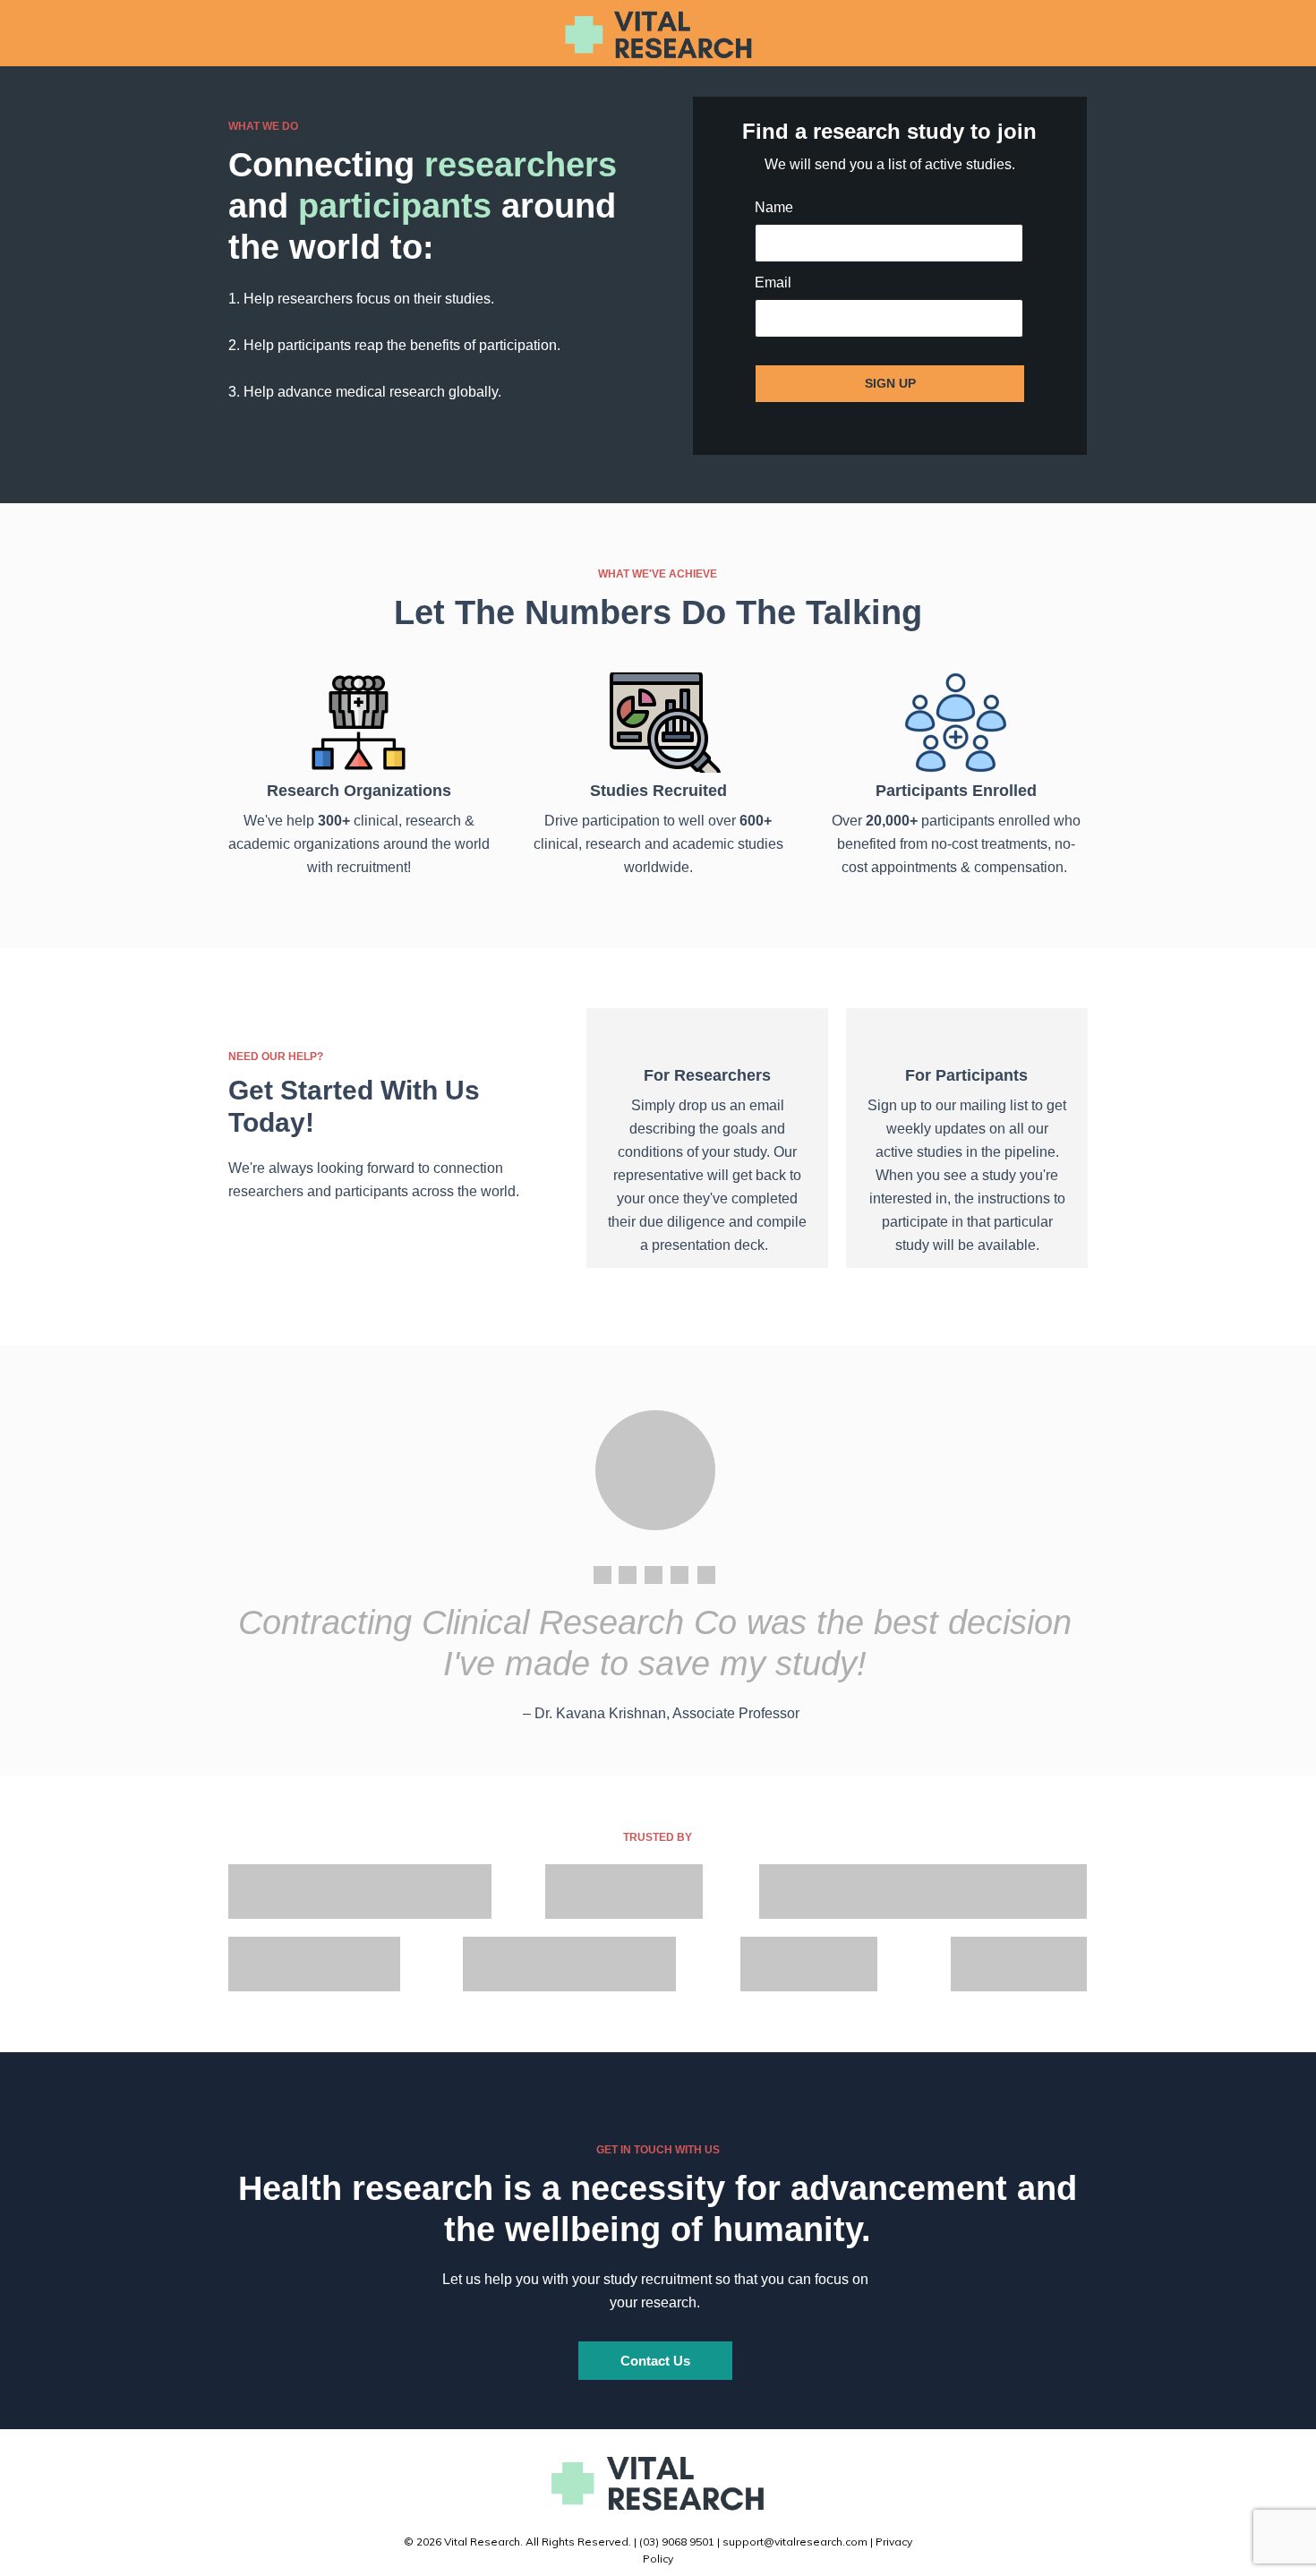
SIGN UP (890, 383)
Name (774, 207)
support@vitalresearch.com (795, 2542)
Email (773, 282)
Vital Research (482, 2542)
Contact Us (655, 2361)
